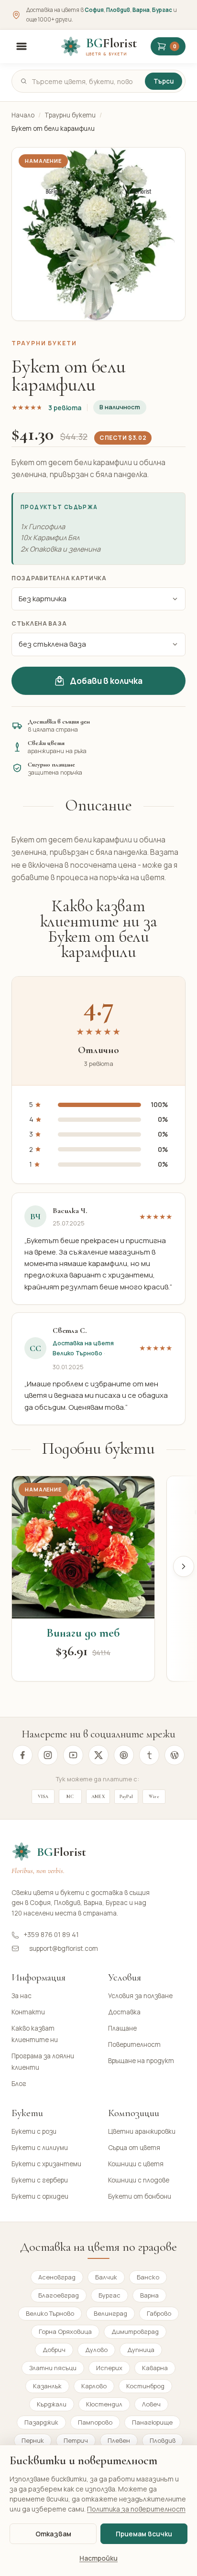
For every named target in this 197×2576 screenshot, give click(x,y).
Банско (148, 2277)
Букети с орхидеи (40, 2196)
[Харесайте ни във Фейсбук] (22, 1755)
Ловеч (151, 2404)
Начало (23, 115)
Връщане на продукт (141, 2061)
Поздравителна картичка (59, 578)
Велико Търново (50, 2313)
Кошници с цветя (136, 2164)
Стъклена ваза (39, 623)
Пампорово (95, 2422)
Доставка (124, 2012)
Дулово (96, 2350)
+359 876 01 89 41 (51, 1935)
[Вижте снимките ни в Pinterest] (124, 1755)
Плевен (119, 2440)
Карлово (94, 2386)
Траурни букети (70, 115)
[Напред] (184, 1566)
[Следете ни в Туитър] (98, 1755)
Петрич (76, 2440)
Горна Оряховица (65, 2331)
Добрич (54, 2350)
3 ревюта (65, 408)
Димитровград (135, 2331)
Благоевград (59, 2295)
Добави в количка (106, 681)
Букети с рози (34, 2131)
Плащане (122, 2028)
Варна (141, 10)
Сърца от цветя (134, 2148)
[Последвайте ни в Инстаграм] (48, 1755)
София (94, 10)
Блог (19, 2084)
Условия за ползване (140, 1996)
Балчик (106, 2277)
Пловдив (118, 10)
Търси (164, 81)
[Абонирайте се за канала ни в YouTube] (73, 1755)
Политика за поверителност (136, 2509)
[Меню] (22, 46)
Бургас (162, 10)
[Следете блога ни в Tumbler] (149, 1755)
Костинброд (145, 2386)
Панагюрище (152, 2422)
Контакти (28, 2012)
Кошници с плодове (139, 2180)
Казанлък (47, 2386)
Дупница (141, 2350)
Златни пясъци (53, 2368)
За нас (22, 1996)
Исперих (109, 2368)
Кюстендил (104, 2404)
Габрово (159, 2313)
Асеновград (57, 2277)
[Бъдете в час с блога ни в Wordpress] (175, 1755)
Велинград (110, 2313)
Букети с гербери (40, 2180)
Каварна (155, 2368)
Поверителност (134, 2044)
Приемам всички (144, 2534)
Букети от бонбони (140, 2196)
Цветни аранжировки (142, 2131)
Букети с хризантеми (46, 2164)
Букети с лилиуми (40, 2148)
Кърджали (52, 2404)
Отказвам (53, 2534)
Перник (33, 2440)
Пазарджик (41, 2422)
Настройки (98, 2558)
